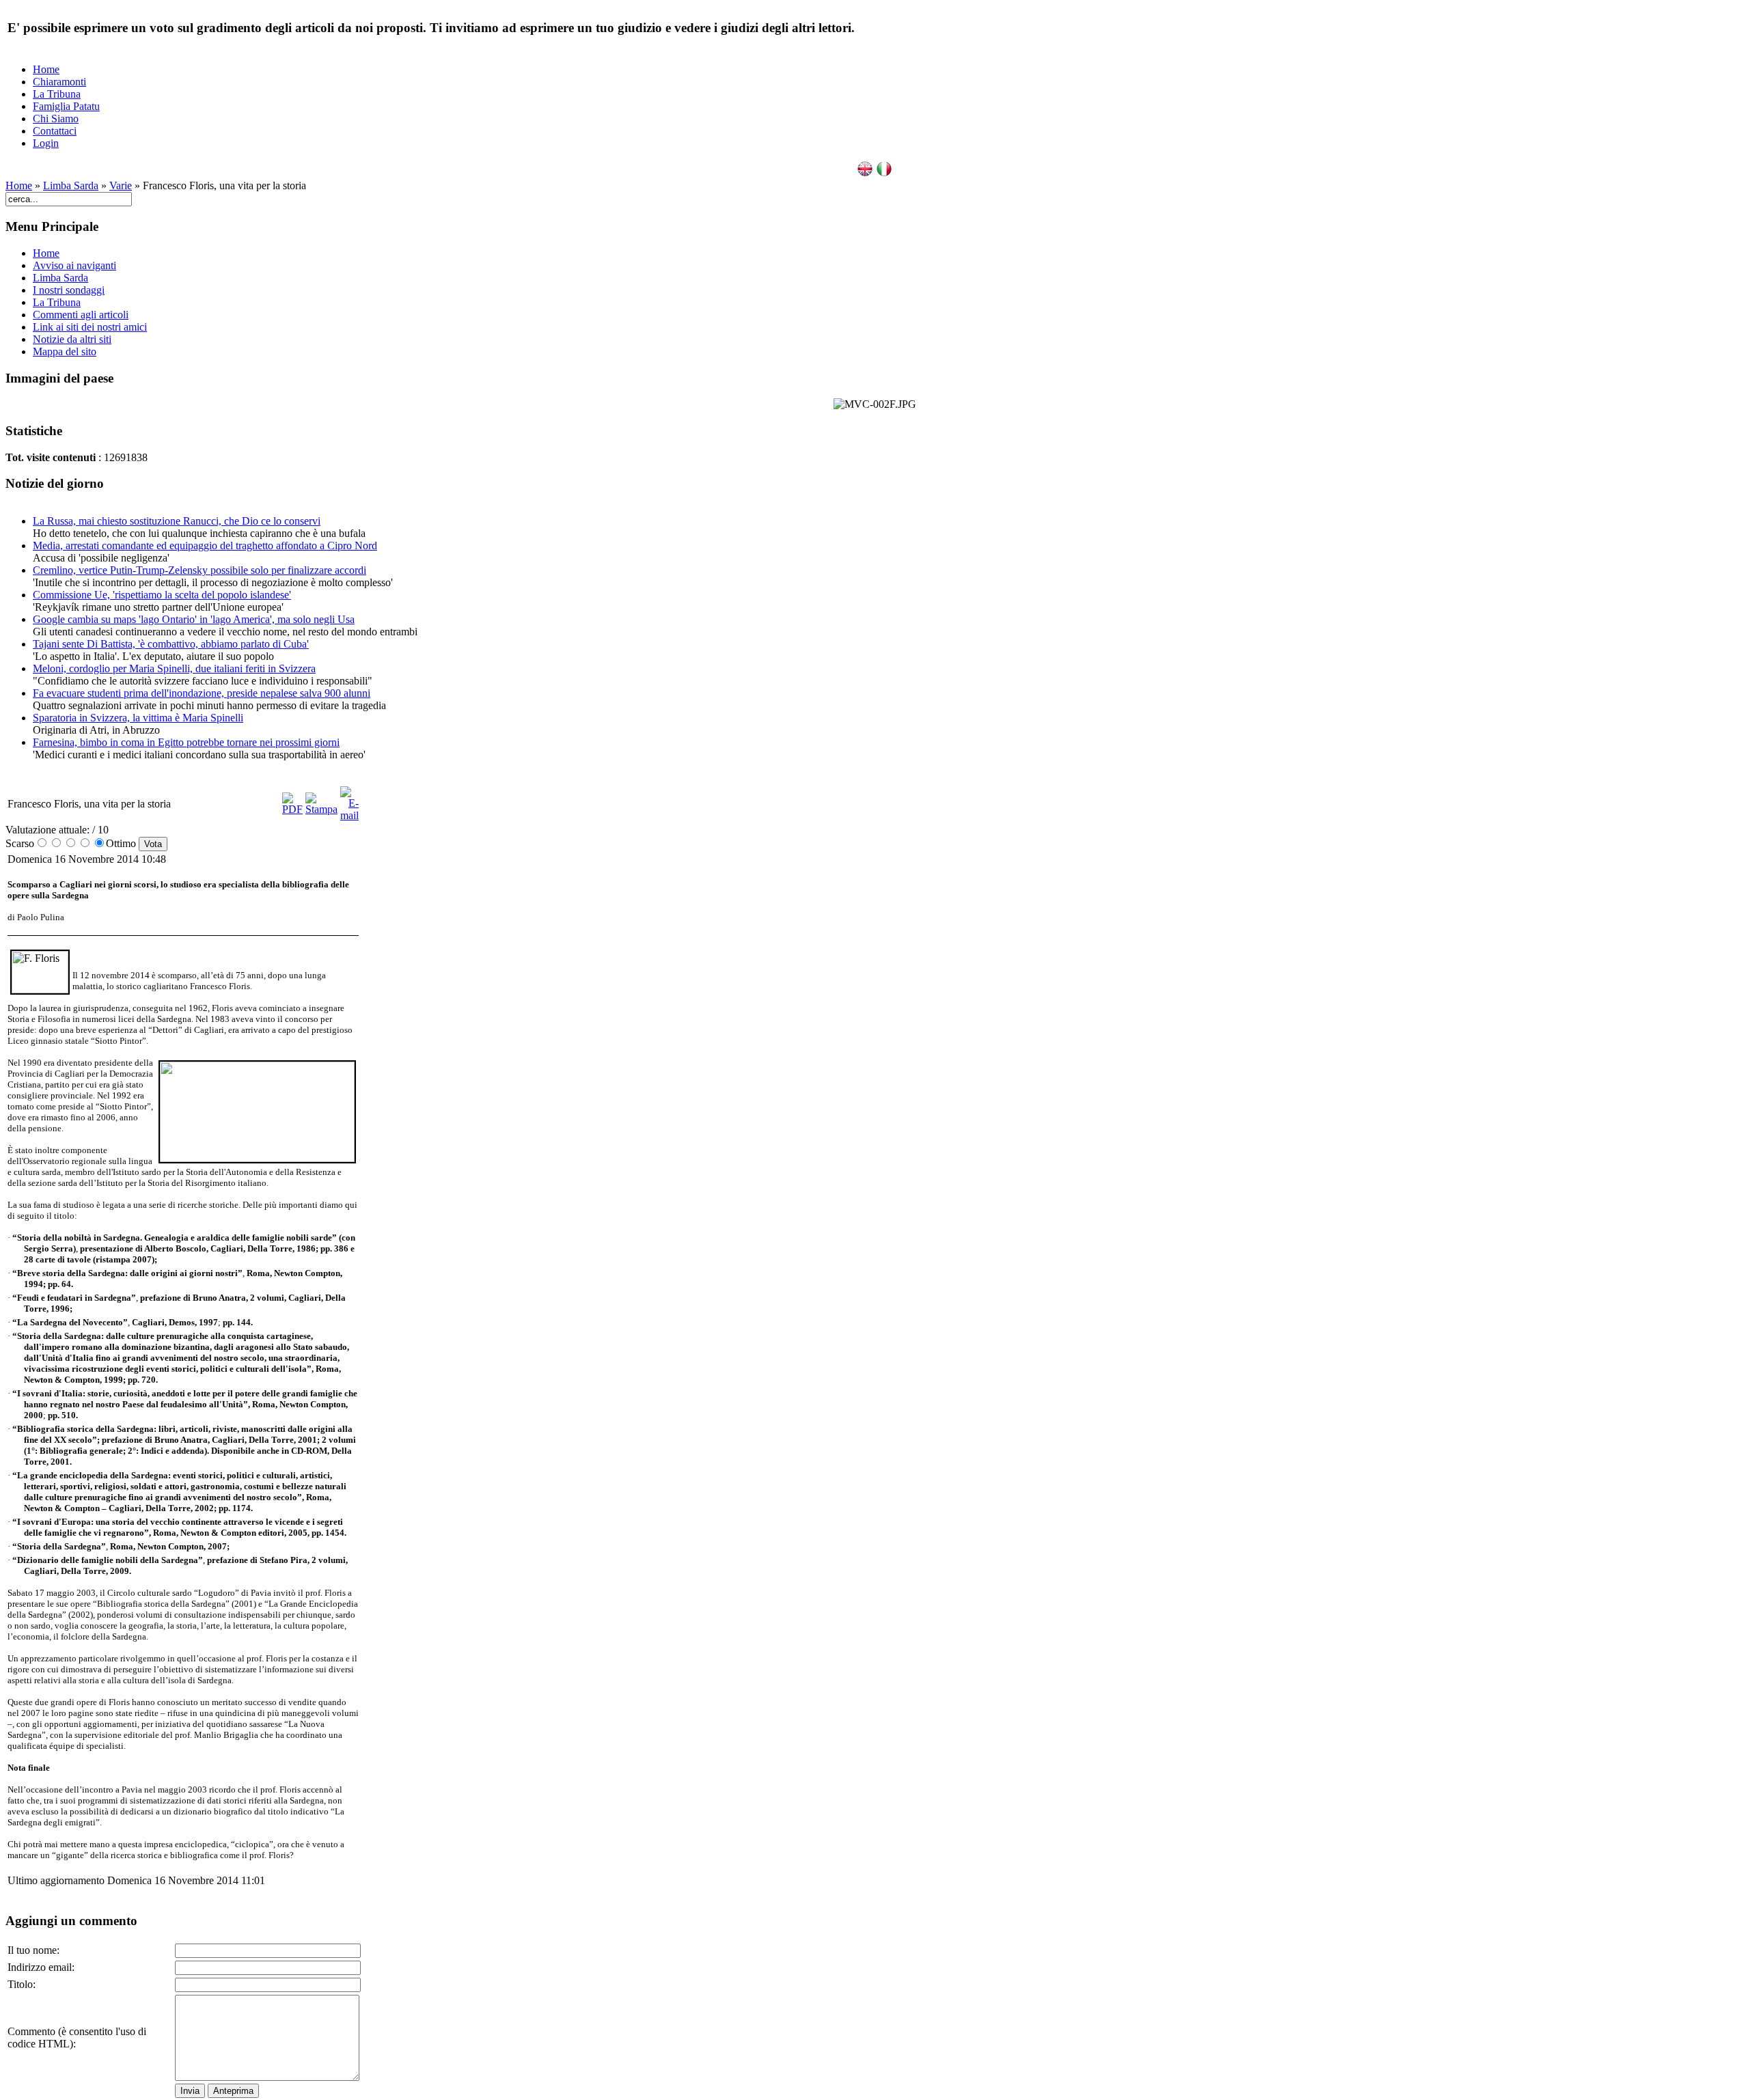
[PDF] (292, 809)
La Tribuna (57, 94)
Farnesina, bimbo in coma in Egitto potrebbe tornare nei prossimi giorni (186, 742)
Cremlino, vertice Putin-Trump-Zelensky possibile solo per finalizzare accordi (199, 570)
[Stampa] (321, 809)
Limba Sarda (71, 185)
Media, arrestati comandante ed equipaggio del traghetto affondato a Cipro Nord (205, 545)
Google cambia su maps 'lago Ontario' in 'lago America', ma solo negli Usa (194, 619)
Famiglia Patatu (66, 106)
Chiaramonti (59, 82)
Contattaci (55, 131)
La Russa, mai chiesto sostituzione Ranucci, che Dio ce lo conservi (177, 521)
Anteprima (233, 2091)
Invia (190, 2091)
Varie (121, 185)
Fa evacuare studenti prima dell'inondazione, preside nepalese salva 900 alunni (202, 693)
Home (46, 69)
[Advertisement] (435, 989)
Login (46, 143)
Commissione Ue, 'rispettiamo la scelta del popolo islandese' (162, 595)
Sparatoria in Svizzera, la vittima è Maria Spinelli (138, 718)
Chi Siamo (56, 119)
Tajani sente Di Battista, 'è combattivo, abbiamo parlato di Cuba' (171, 644)
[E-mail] (349, 815)
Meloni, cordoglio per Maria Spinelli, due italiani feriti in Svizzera (174, 668)
